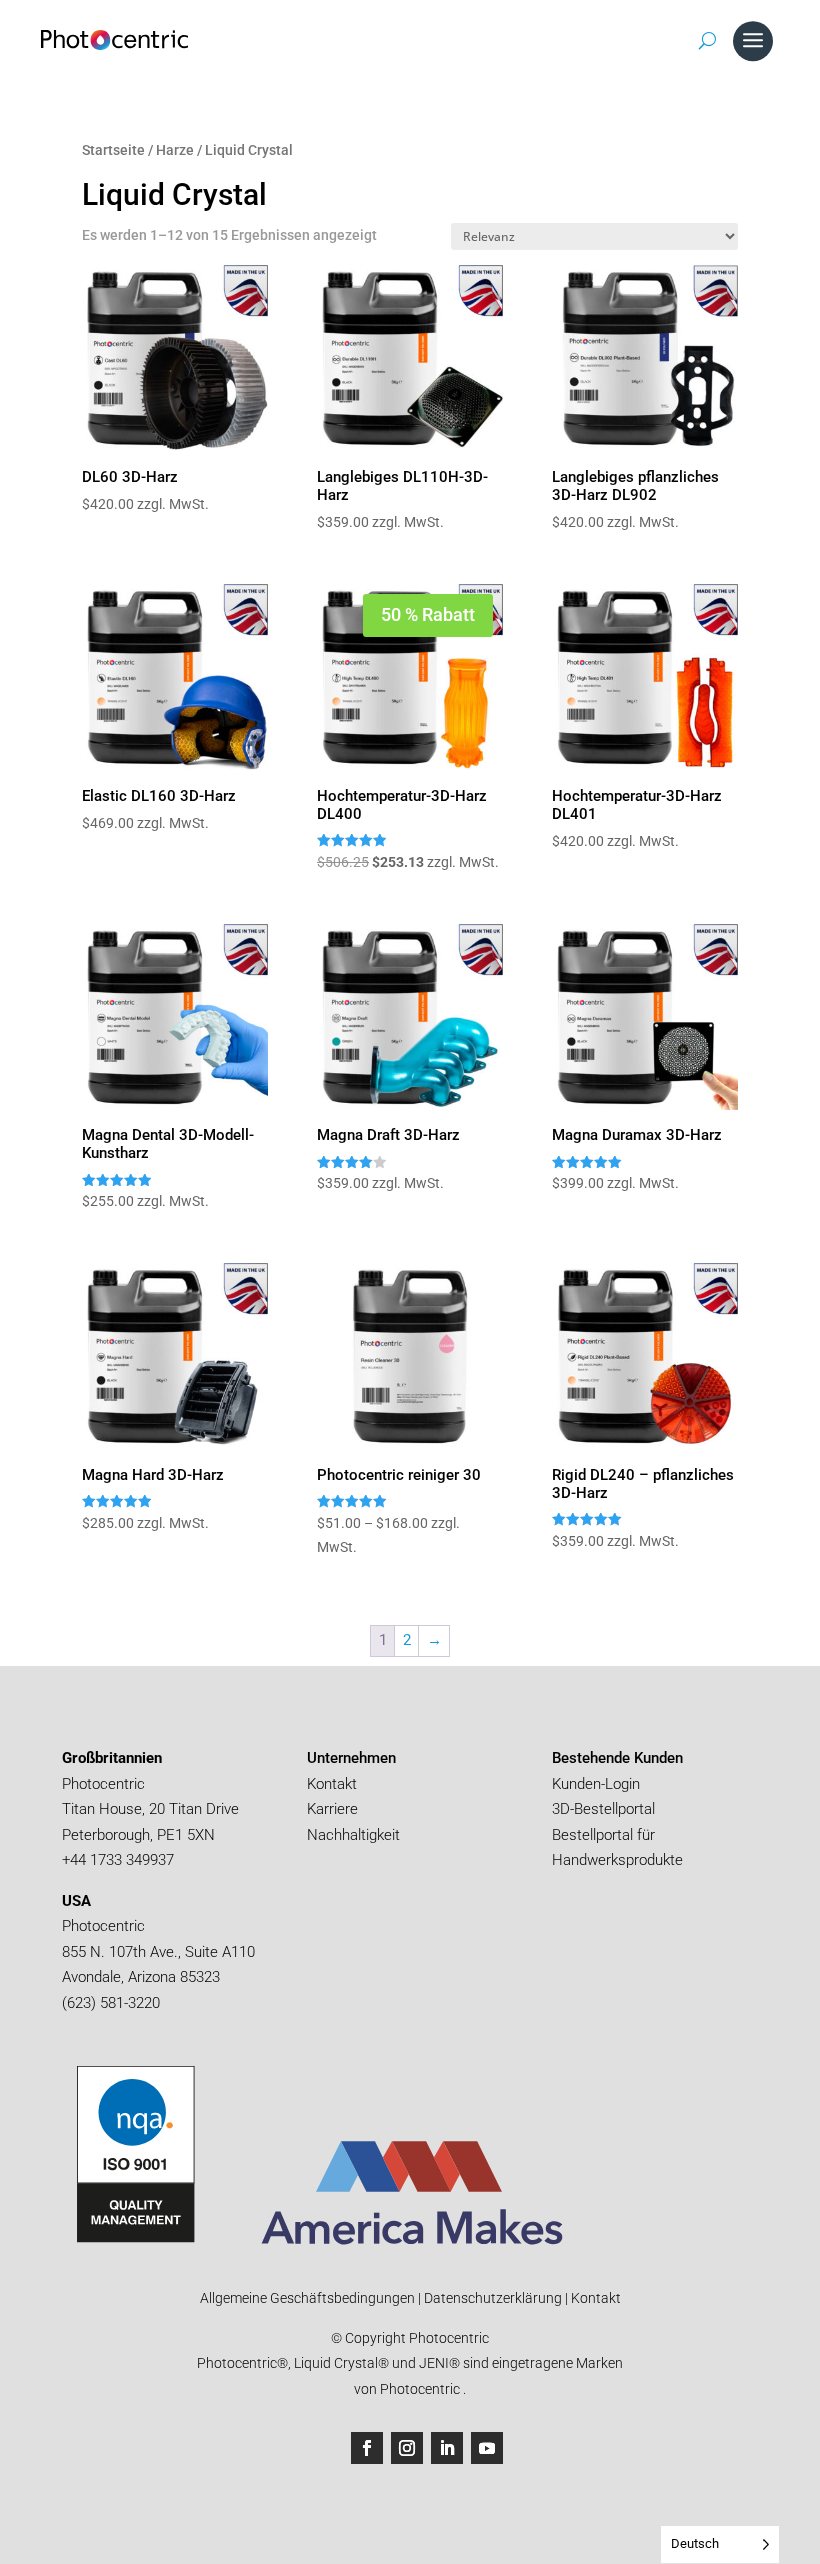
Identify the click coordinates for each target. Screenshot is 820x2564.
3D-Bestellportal (605, 1809)
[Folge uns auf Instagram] (407, 2448)
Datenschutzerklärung (491, 2298)
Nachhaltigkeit (353, 1835)
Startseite (113, 150)
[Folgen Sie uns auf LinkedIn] (447, 2448)
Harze (175, 150)
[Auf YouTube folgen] (487, 2448)
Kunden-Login (596, 1784)
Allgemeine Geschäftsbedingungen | (310, 2298)
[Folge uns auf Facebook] (367, 2448)
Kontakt (332, 1784)
